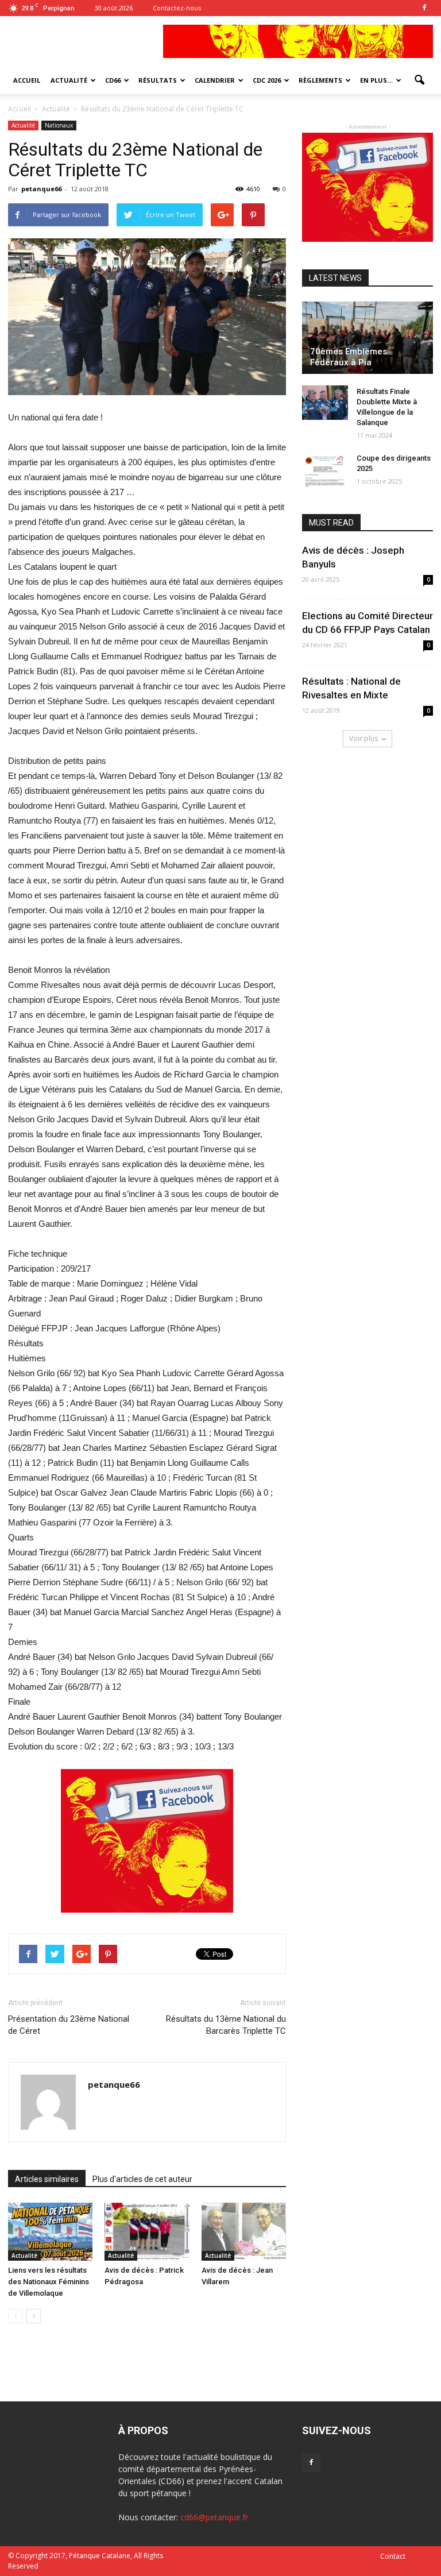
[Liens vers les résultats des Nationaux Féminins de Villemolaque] (50, 2232)
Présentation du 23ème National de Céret (69, 2025)
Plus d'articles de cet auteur (142, 2179)
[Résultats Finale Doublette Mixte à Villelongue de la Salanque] (325, 403)
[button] (419, 80)
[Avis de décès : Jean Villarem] (244, 2232)
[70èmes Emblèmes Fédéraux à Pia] (367, 338)
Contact (393, 2556)
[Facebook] (424, 8)
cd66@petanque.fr (214, 2517)
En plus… (376, 80)
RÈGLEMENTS (320, 80)
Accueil (20, 109)
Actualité (23, 125)
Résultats (158, 80)
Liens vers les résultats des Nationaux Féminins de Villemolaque (49, 2282)
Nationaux (59, 125)
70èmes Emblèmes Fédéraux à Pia (349, 357)
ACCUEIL (27, 80)
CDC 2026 (267, 80)
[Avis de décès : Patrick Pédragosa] (147, 2232)
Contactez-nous (177, 8)
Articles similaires (47, 2179)
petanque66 (41, 189)
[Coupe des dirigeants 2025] (325, 469)
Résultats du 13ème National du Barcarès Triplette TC (226, 2025)
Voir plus (363, 738)
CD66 (113, 80)
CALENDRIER (215, 80)
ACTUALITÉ (69, 80)
